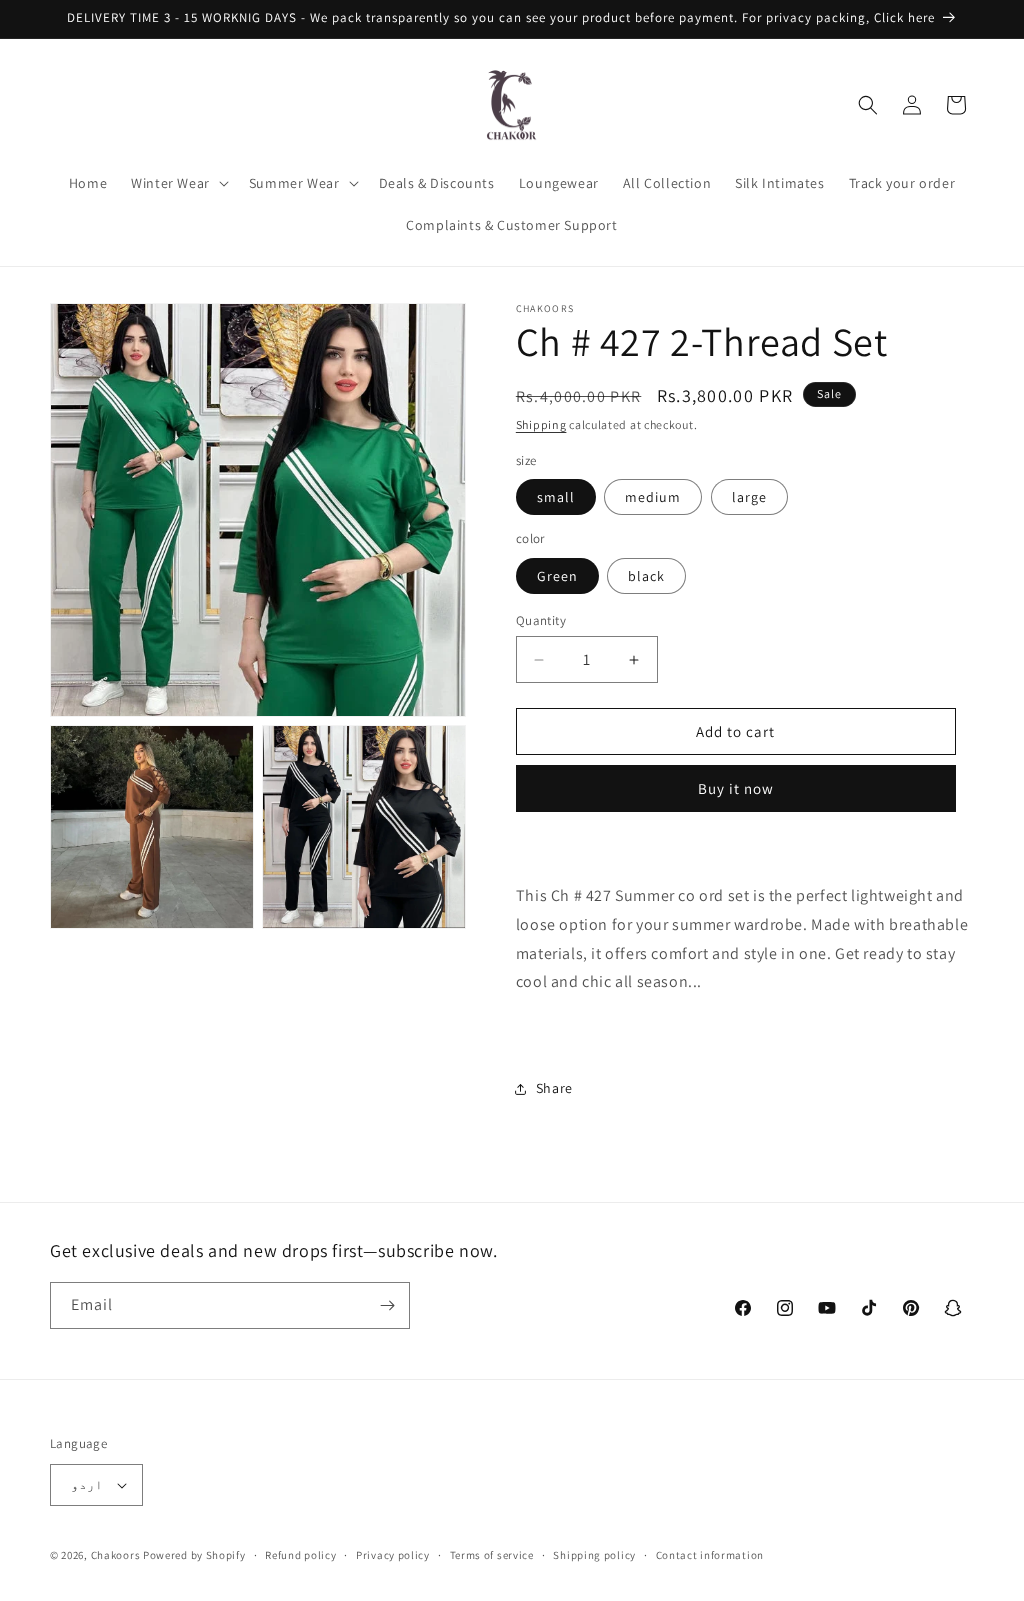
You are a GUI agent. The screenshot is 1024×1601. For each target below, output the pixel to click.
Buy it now (736, 788)
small (556, 497)
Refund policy (300, 1555)
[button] (178, 183)
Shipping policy (594, 1555)
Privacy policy (393, 1555)
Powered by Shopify (194, 1555)
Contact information (710, 1555)
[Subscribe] (387, 1305)
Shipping (541, 424)
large (749, 497)
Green (557, 576)
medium (653, 497)
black (646, 576)
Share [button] (554, 1088)
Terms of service (492, 1555)
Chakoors (116, 1555)
